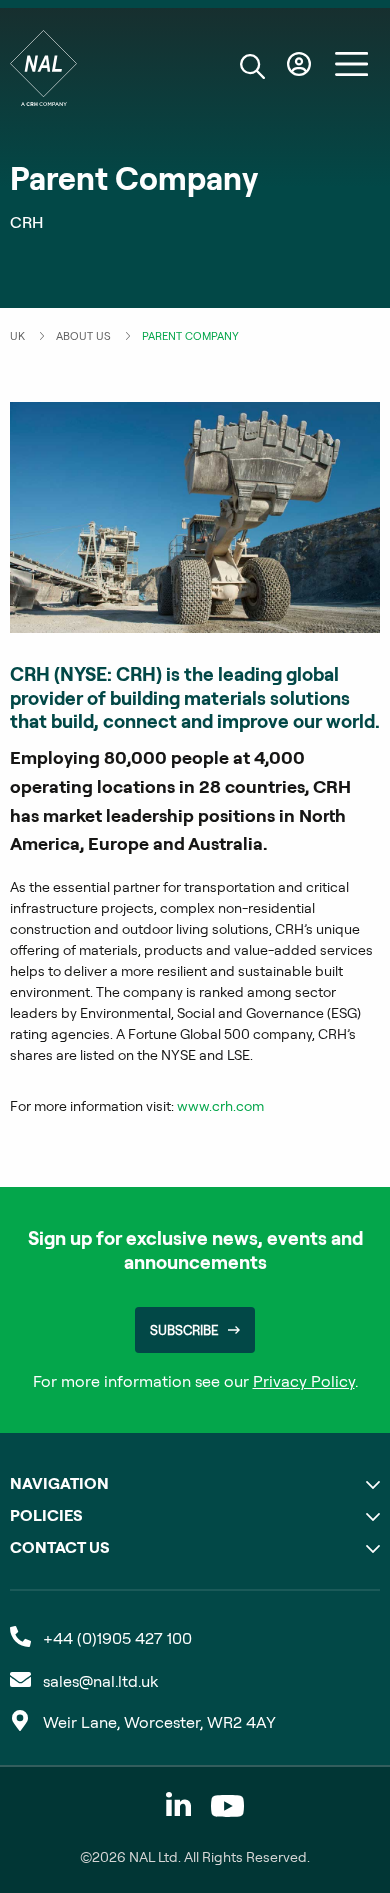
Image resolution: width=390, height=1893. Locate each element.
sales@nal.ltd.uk (100, 1681)
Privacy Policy (304, 1381)
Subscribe (184, 1330)
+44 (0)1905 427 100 (117, 1638)
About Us (83, 336)
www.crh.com (220, 1106)
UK (17, 336)
